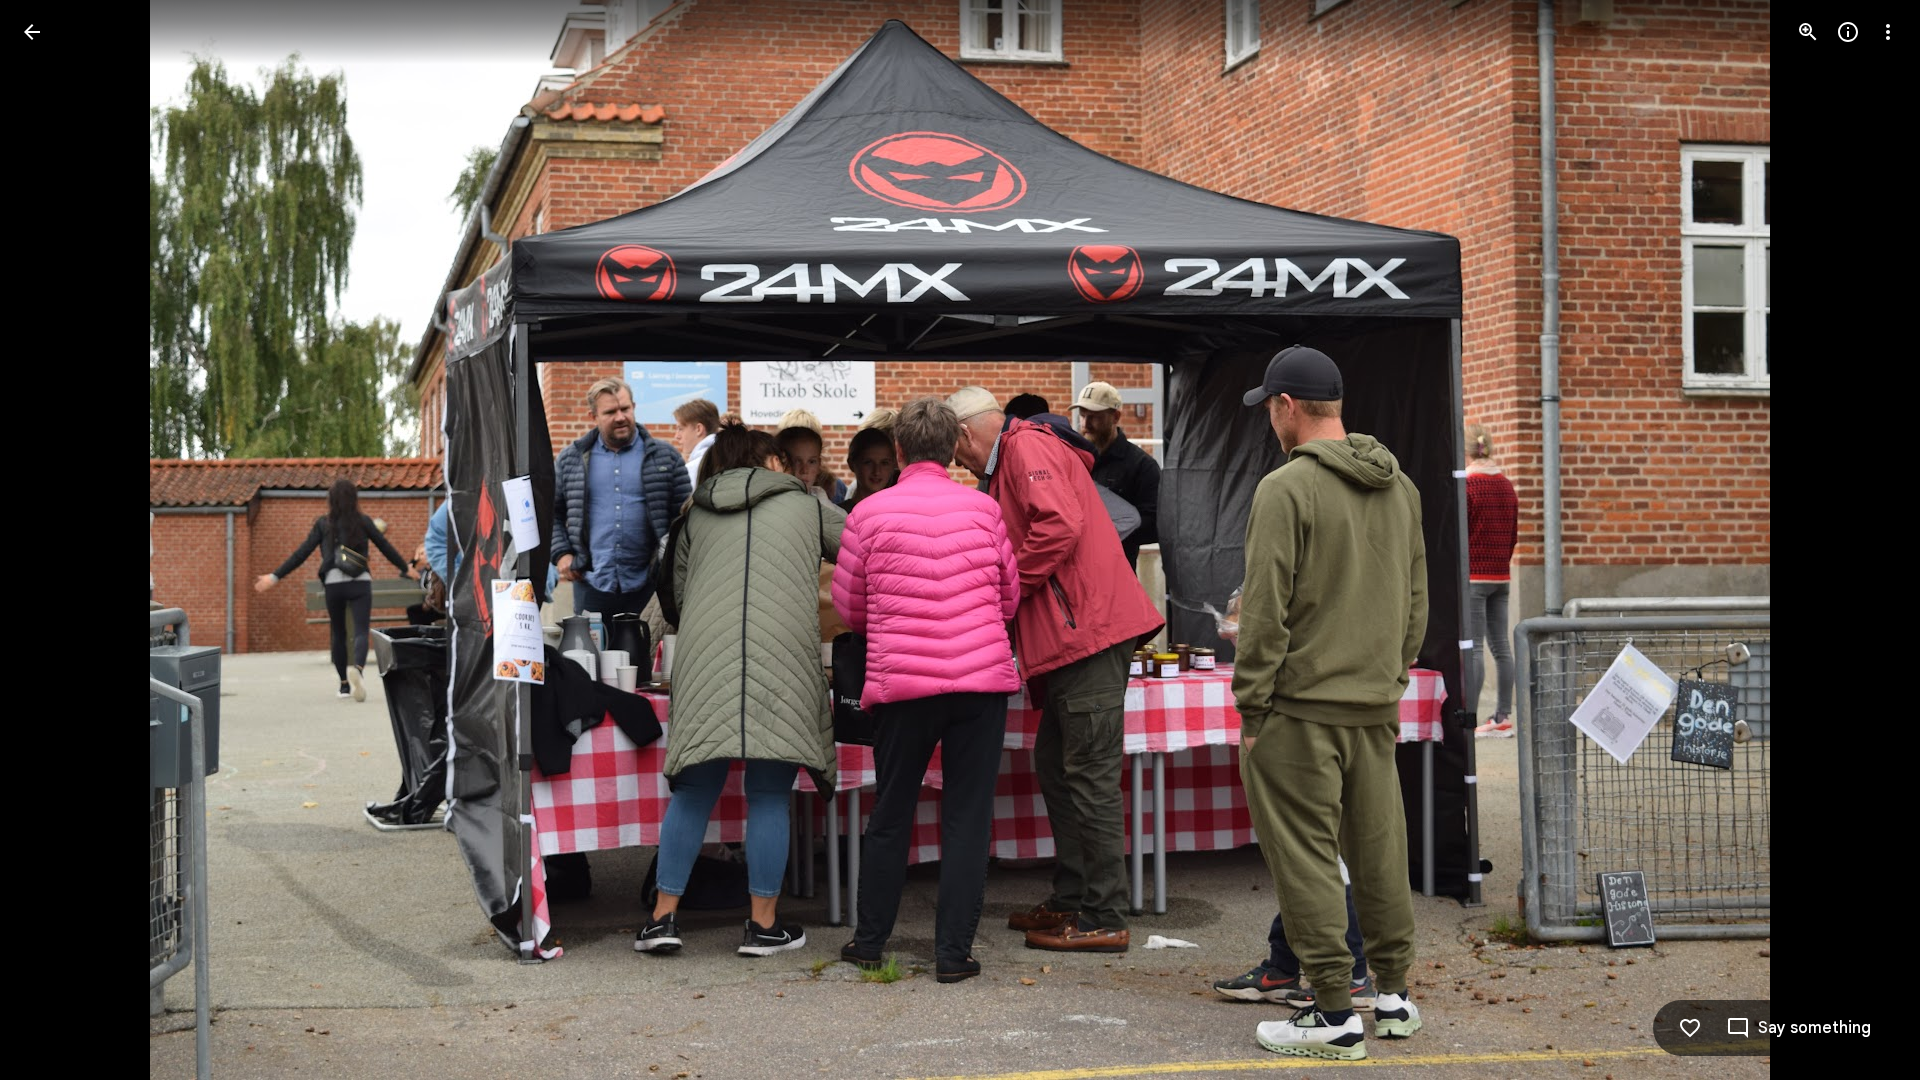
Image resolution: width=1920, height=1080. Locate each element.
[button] (1864, 540)
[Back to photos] (32, 32)
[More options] (1888, 32)
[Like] (1690, 1028)
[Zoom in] (1808, 32)
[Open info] (1848, 32)
